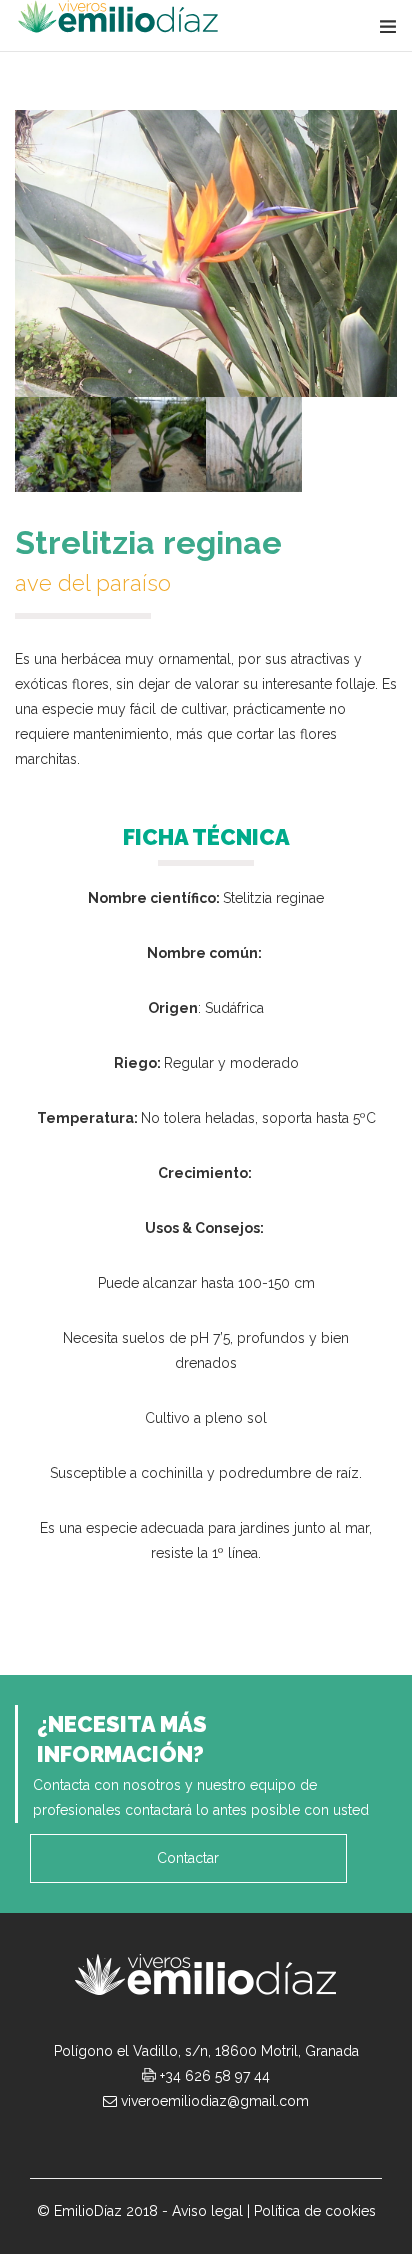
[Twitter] (272, 2140)
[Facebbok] (96, 2140)
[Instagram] (140, 2140)
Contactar (188, 1858)
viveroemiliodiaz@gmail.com (215, 2101)
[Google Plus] (184, 2140)
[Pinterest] (316, 2140)
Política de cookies (315, 2211)
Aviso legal (207, 2211)
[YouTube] (228, 2140)
